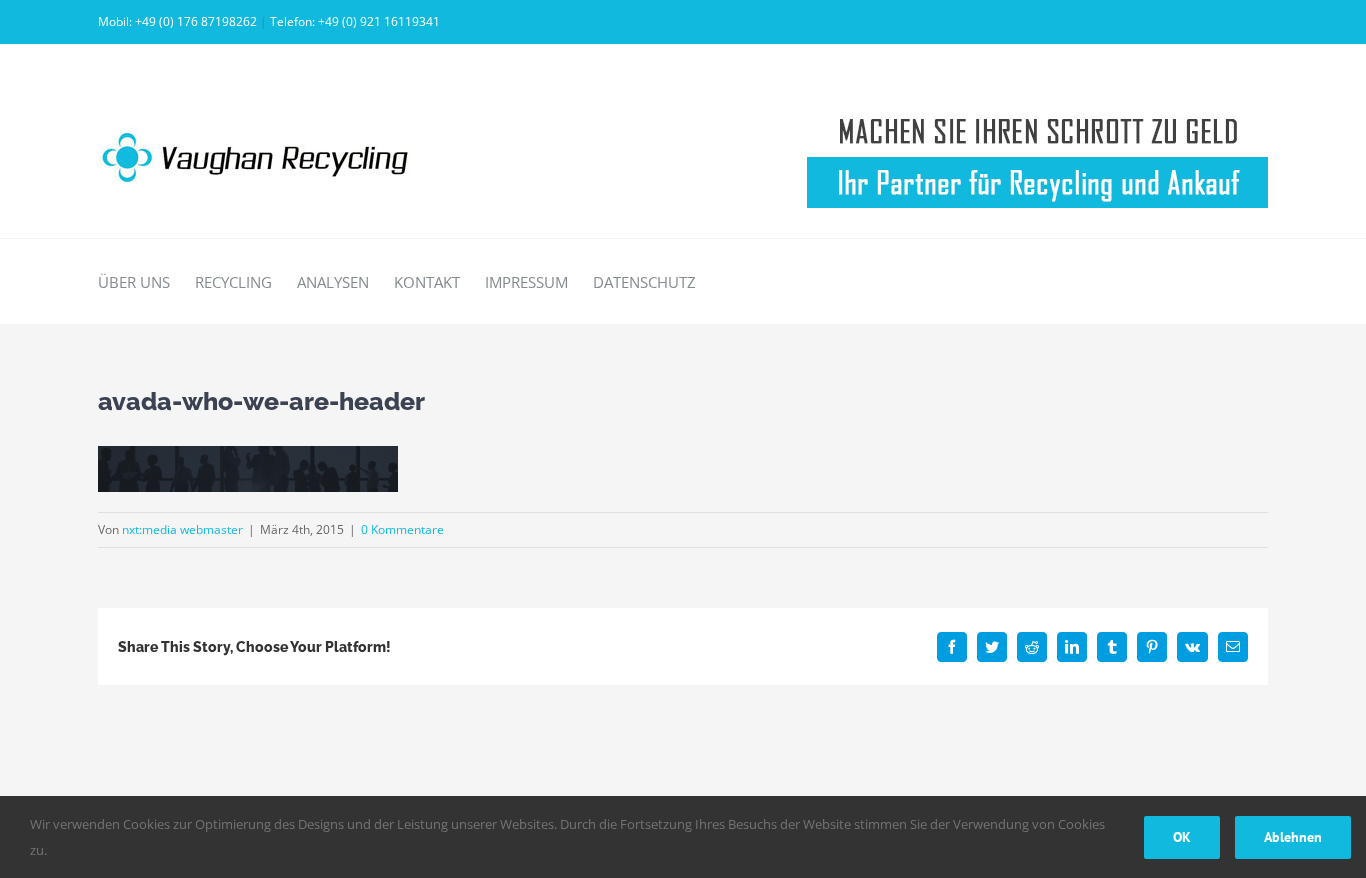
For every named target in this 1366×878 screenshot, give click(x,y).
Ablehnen (1293, 837)
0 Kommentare (402, 529)
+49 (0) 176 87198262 (196, 21)
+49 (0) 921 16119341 (379, 21)
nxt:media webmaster (182, 529)
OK (1182, 837)
